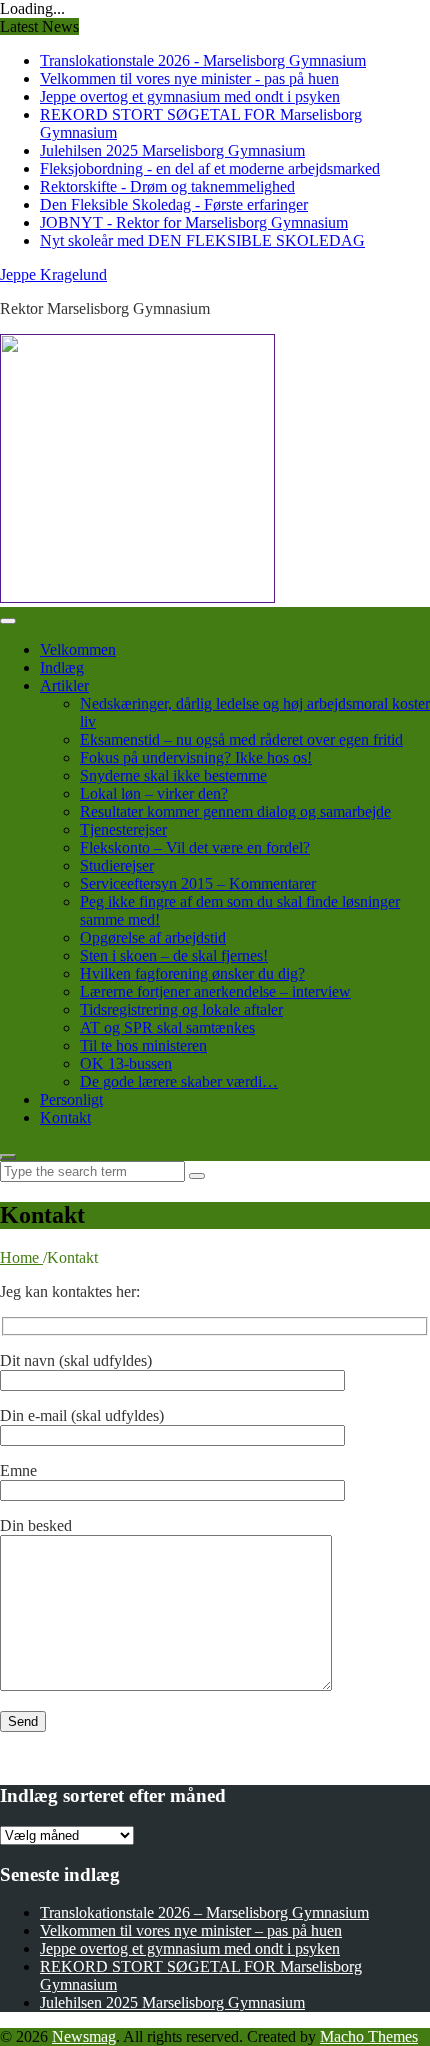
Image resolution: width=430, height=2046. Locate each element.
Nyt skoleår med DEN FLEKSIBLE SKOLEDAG (202, 240)
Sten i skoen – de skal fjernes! (174, 955)
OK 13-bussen (126, 1063)
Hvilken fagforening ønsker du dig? (192, 973)
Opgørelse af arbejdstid (153, 937)
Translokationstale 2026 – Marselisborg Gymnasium (204, 1912)
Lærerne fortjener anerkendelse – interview (215, 991)
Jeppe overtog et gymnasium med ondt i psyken (190, 96)
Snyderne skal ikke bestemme (173, 775)
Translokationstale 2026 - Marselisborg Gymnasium (203, 60)
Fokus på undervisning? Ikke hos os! (196, 757)
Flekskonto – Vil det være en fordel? (195, 847)
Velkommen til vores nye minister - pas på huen (189, 78)
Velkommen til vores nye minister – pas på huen (191, 1930)
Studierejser (117, 865)
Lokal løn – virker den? (154, 793)
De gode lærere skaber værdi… (179, 1081)
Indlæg (62, 667)
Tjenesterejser (123, 829)
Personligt (71, 1099)
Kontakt (65, 1117)
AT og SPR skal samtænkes (167, 1027)
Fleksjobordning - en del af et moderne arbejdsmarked (210, 168)
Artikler (64, 685)
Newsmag (84, 2036)
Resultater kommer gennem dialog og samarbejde (235, 811)
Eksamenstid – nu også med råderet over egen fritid (241, 739)
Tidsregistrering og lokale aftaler (181, 1009)
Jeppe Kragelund (53, 274)
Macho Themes (369, 2036)
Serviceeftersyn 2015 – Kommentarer (198, 883)
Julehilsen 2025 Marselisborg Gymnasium (172, 150)
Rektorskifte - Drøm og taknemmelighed (167, 186)
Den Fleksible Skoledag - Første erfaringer (174, 204)
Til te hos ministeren (143, 1045)
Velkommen (78, 649)
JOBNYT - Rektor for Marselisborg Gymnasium (194, 222)
